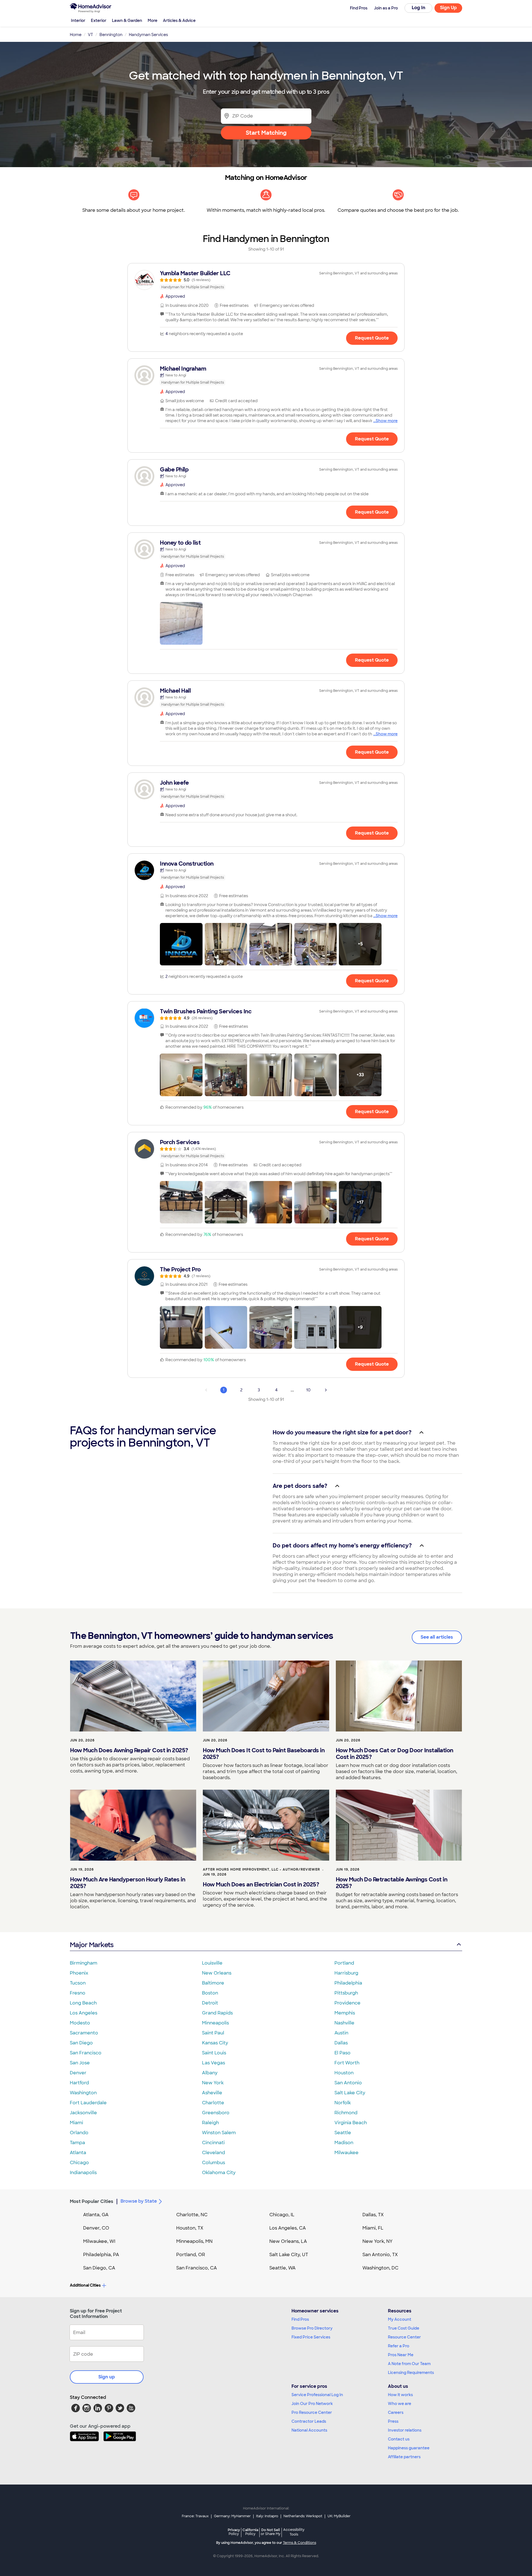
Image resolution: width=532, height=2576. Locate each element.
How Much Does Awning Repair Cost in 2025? (129, 1750)
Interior (78, 21)
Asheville (212, 2093)
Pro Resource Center (312, 2412)
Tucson (78, 1983)
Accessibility (294, 2532)
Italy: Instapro (267, 2516)
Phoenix (79, 1973)
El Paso (342, 2053)
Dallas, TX (373, 2215)
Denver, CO (96, 2228)
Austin (341, 2033)
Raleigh (210, 2123)
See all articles (437, 1637)
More (153, 21)
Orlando (79, 2133)
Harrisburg (346, 1973)
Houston (344, 2073)
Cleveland (213, 2153)
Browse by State (139, 2201)
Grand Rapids (217, 2013)
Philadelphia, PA (101, 2255)
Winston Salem (219, 2133)
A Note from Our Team (409, 2364)
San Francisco (86, 2053)
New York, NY (378, 2241)
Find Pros (300, 2319)
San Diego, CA (99, 2268)
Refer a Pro (399, 2346)
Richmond (346, 2113)
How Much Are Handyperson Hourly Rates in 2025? (128, 1883)
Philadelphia (348, 1983)
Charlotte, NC (192, 2215)
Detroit (210, 2003)
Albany (210, 2073)
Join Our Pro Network (312, 2404)
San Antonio (348, 2083)
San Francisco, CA (197, 2268)
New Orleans (217, 1973)
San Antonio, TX (380, 2255)
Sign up (107, 2377)
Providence (347, 2003)
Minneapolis (215, 2023)
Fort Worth (347, 2063)
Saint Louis (214, 2053)
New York (213, 2083)
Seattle (343, 2133)
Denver (78, 2073)
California (250, 2532)
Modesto (80, 2023)
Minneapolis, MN (194, 2241)
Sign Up (448, 8)
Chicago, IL (282, 2215)
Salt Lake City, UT (289, 2255)
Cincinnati (213, 2143)
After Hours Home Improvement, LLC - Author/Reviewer (261, 1869)
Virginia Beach (351, 2123)
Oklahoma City (219, 2173)
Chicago (79, 2163)
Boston (210, 1993)
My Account (400, 2319)
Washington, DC (380, 2268)
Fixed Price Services (311, 2337)
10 (308, 1390)
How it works (400, 2395)
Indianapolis (83, 2173)
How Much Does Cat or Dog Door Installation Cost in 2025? (395, 1754)
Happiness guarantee (409, 2448)
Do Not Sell (271, 2532)
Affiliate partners (404, 2457)
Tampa (77, 2143)
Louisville (212, 1963)
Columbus (213, 2163)
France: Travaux (195, 2516)
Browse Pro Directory (312, 2328)
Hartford (79, 2083)
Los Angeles (84, 2013)
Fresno (78, 1993)
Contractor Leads (309, 2421)
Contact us (399, 2439)
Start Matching (266, 133)
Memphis (345, 2013)
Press (393, 2421)
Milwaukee (346, 2153)
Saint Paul (213, 2033)
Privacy (234, 2532)
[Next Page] (326, 1390)
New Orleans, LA (288, 2241)
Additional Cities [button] (85, 2285)
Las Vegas (213, 2063)
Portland (344, 1963)
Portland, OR (191, 2255)
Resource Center (404, 2337)
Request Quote (372, 338)
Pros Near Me (401, 2355)
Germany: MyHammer (232, 2516)
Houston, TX (190, 2228)
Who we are (400, 2404)
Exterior (99, 21)
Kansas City (215, 2043)
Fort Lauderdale (88, 2103)
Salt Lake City (350, 2093)
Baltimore (213, 1983)
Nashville (344, 2023)
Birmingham (84, 1963)
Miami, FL (373, 2228)
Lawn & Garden (127, 21)
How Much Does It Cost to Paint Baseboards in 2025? (264, 1754)
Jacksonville (83, 2113)
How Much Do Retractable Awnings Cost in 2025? (392, 1883)
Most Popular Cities (92, 2201)
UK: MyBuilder (339, 2516)
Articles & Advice (179, 21)
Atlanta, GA (96, 2215)
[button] (181, 623)
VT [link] (90, 35)
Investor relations (405, 2430)
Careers (396, 2412)
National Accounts (309, 2430)
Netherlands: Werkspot (303, 2516)
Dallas (341, 2043)
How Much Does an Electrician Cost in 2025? (261, 1884)
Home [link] (76, 35)
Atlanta (78, 2153)
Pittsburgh (346, 1993)
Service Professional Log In (317, 2395)
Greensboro (216, 2113)
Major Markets (92, 1945)
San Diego (81, 2043)
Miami (76, 2123)
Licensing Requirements (411, 2373)
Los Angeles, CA (288, 2228)
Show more (387, 421)
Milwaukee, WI (99, 2241)
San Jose (80, 2063)
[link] (266, 280)
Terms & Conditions (300, 2543)
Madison (344, 2143)
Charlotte (213, 2103)
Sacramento (84, 2033)
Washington (83, 2093)
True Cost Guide (404, 2328)
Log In (419, 8)
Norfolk (343, 2103)
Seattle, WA (282, 2268)
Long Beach (83, 2003)
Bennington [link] (111, 35)
